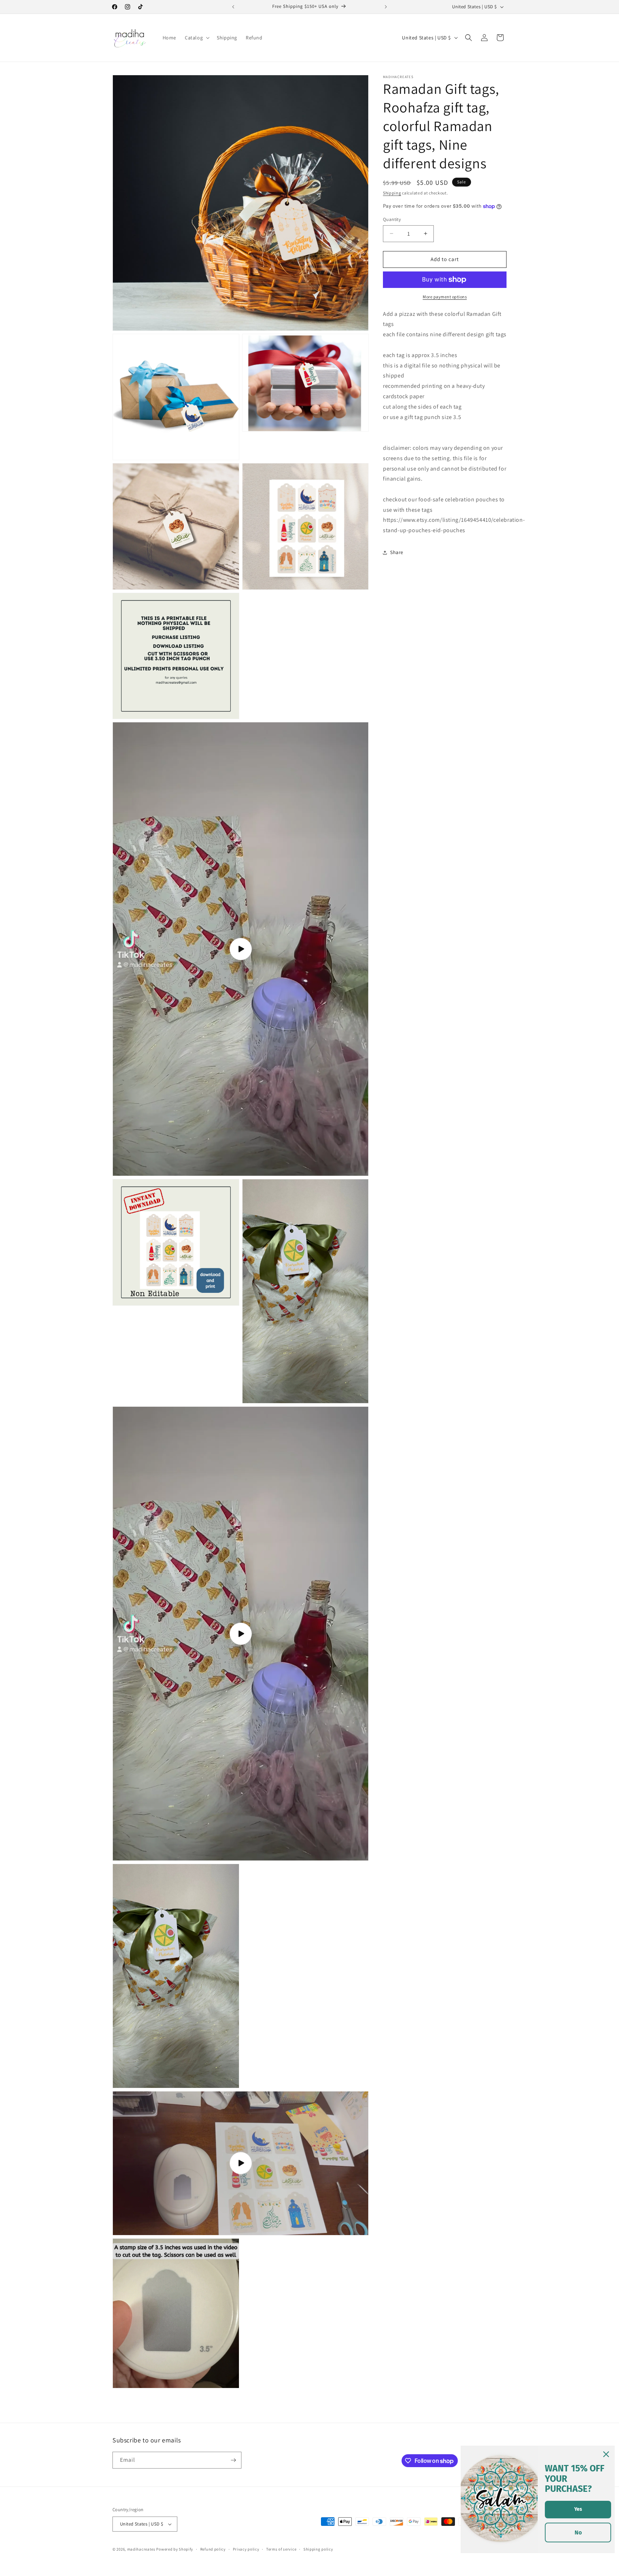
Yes (578, 2509)
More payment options (445, 297)
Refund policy (213, 2549)
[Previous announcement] (233, 7)
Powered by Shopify (175, 2549)
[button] (196, 38)
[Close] (606, 2454)
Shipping (392, 193)
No (578, 2532)
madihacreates (141, 2549)
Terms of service (281, 2549)
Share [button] (397, 552)
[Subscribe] (233, 2460)
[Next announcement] (386, 7)
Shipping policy (318, 2549)
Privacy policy (246, 2549)
